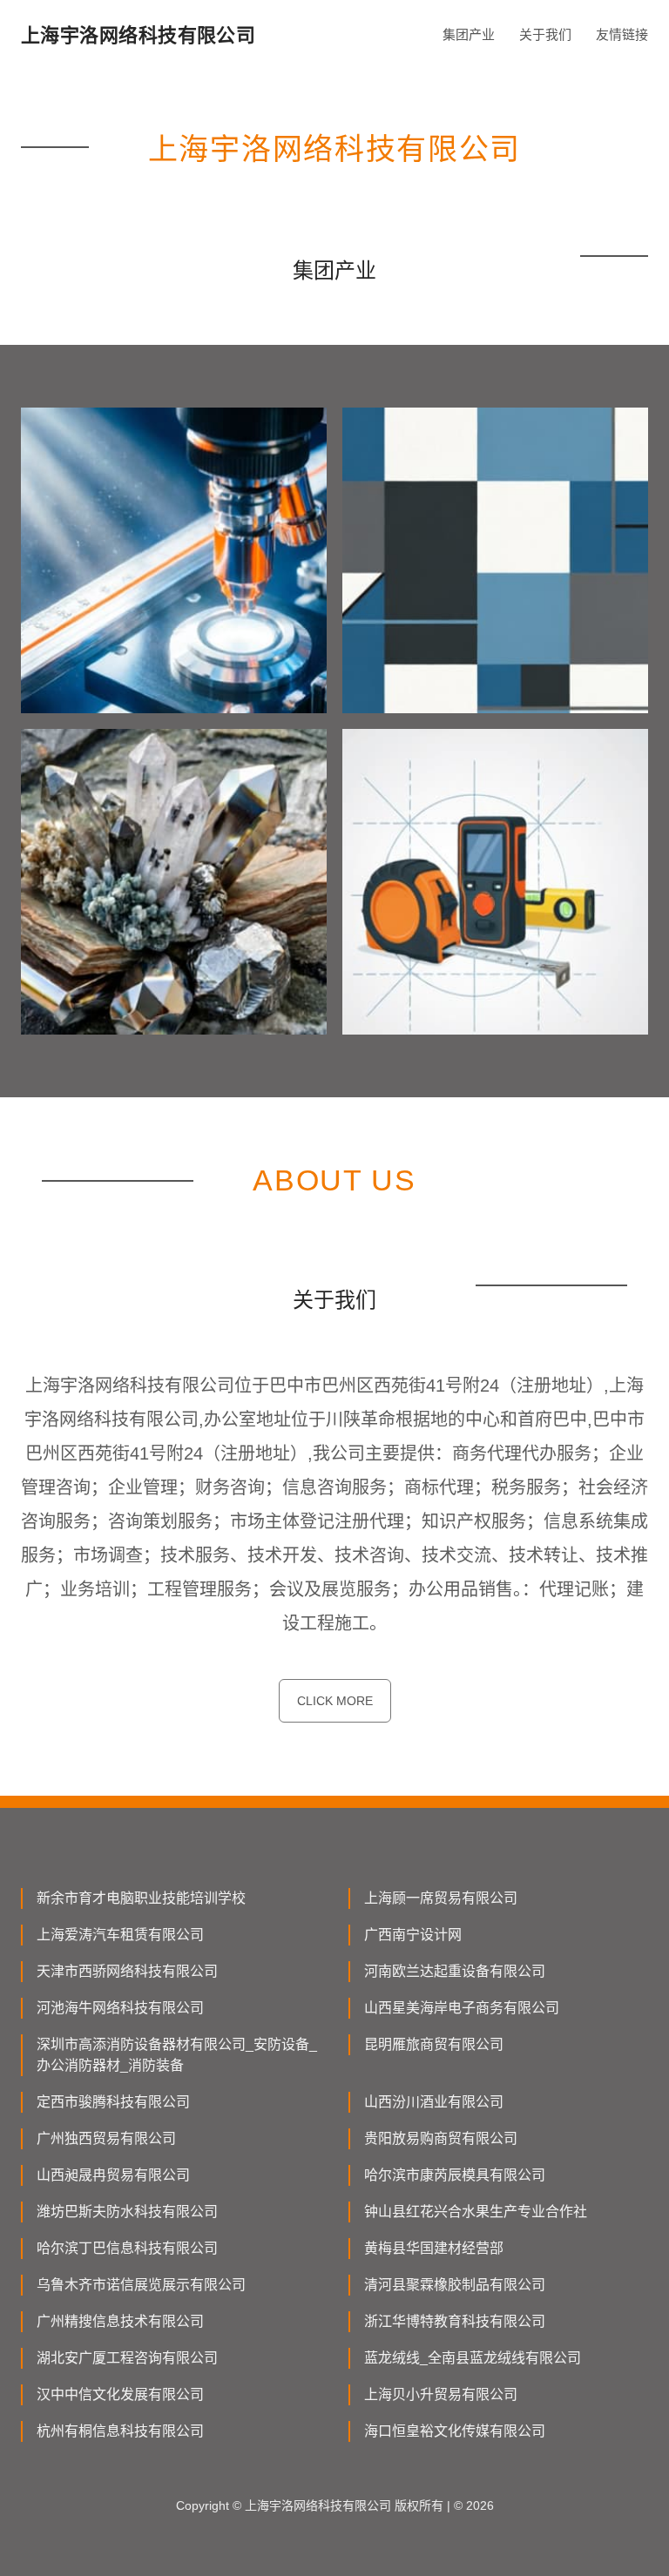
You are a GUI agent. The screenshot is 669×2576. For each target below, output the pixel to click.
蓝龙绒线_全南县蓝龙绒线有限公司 (473, 2358)
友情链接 (622, 34)
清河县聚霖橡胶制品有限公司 (455, 2285)
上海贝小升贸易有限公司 (441, 2394)
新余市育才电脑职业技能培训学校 (141, 1898)
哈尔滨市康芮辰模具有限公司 (455, 2175)
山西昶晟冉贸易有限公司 (113, 2175)
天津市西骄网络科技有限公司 (127, 1971)
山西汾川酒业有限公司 (434, 2102)
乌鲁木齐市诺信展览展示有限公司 (141, 2285)
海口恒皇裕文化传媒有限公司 (455, 2431)
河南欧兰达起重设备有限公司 (455, 1971)
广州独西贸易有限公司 (106, 2138)
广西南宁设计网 (413, 1935)
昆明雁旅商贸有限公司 (434, 2044)
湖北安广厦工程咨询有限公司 (127, 2358)
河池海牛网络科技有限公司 (120, 2008)
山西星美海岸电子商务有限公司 (462, 2008)
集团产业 (469, 34)
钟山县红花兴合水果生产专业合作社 (476, 2212)
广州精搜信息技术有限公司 (120, 2321)
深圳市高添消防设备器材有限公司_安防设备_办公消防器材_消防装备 (177, 2055)
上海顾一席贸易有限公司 (441, 1898)
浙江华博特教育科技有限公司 (455, 2321)
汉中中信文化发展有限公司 (120, 2394)
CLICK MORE (335, 1701)
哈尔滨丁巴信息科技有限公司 (127, 2248)
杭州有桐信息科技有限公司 (120, 2431)
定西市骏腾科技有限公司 (113, 2102)
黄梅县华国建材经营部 (434, 2248)
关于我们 (545, 34)
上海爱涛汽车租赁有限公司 (120, 1935)
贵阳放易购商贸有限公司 (441, 2138)
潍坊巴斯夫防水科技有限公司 (127, 2212)
